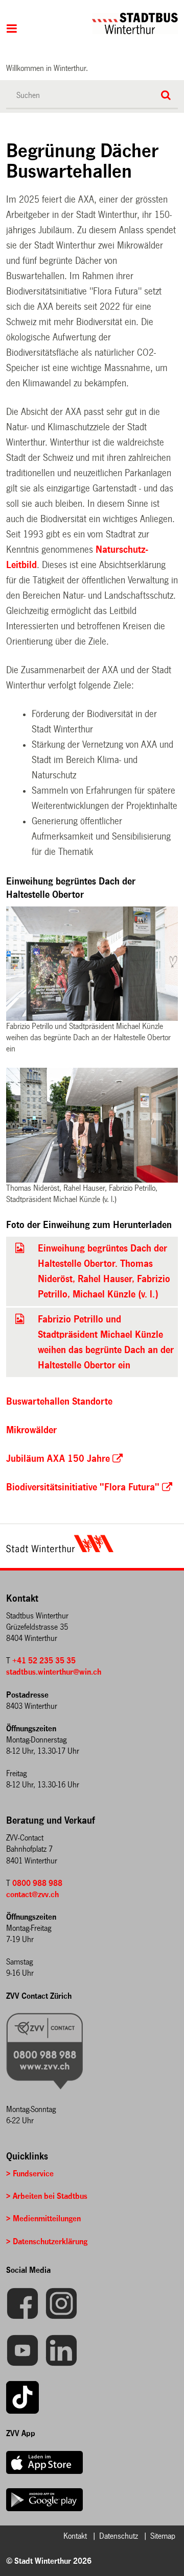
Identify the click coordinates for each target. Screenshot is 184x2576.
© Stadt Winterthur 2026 (49, 2561)
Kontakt (75, 2536)
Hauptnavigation (12, 30)
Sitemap (163, 2536)
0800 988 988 (37, 1883)
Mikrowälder (31, 1430)
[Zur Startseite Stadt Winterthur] (60, 1550)
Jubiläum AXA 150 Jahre (58, 1459)
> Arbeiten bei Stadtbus (47, 2196)
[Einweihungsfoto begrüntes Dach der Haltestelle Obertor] (20, 1248)
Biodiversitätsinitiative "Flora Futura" (83, 1487)
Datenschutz (119, 2536)
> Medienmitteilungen (43, 2218)
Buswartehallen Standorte (59, 1402)
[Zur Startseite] (102, 23)
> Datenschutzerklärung (47, 2241)
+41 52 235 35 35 (44, 1661)
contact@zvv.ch (32, 1894)
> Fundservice (30, 2174)
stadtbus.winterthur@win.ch (54, 1672)
